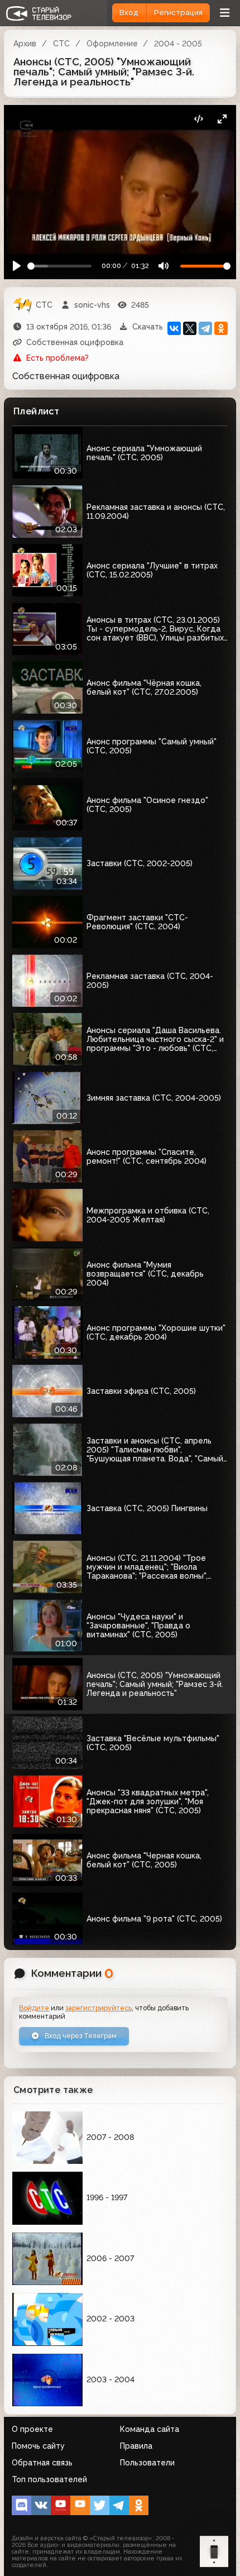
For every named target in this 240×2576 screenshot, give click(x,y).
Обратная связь (42, 2463)
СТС (61, 44)
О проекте (32, 2429)
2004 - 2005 (178, 44)
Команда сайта (150, 2429)
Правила (136, 2446)
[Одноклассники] (221, 328)
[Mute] (163, 266)
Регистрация (178, 13)
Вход (129, 13)
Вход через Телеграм (80, 2036)
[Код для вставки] (198, 119)
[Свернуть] (222, 119)
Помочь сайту (38, 2446)
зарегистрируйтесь (99, 2008)
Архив (25, 44)
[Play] (17, 266)
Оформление (112, 44)
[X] (190, 328)
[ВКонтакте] (174, 328)
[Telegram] (205, 328)
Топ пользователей (49, 2479)
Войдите (34, 2008)
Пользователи (147, 2463)
